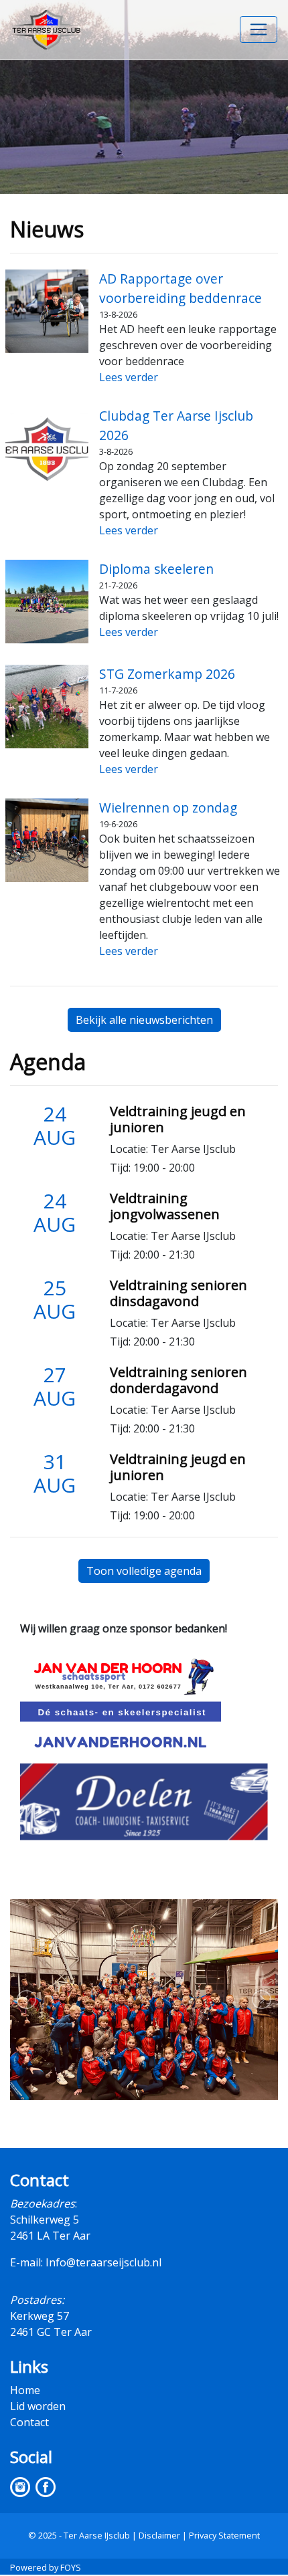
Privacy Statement (224, 2535)
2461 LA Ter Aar (50, 2236)
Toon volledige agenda (144, 1571)
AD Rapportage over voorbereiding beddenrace (181, 288)
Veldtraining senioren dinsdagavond (178, 1293)
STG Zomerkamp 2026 (167, 674)
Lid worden (38, 2406)
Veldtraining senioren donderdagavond (178, 1380)
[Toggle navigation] (259, 29)
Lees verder (129, 377)
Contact (29, 2422)
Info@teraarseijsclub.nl (103, 2262)
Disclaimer (159, 2535)
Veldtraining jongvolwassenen (165, 1206)
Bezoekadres (43, 2204)
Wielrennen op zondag (168, 808)
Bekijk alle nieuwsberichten (144, 1020)
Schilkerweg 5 (45, 2220)
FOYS (71, 2567)
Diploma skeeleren (156, 569)
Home (25, 2390)
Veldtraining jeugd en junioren (178, 1119)
